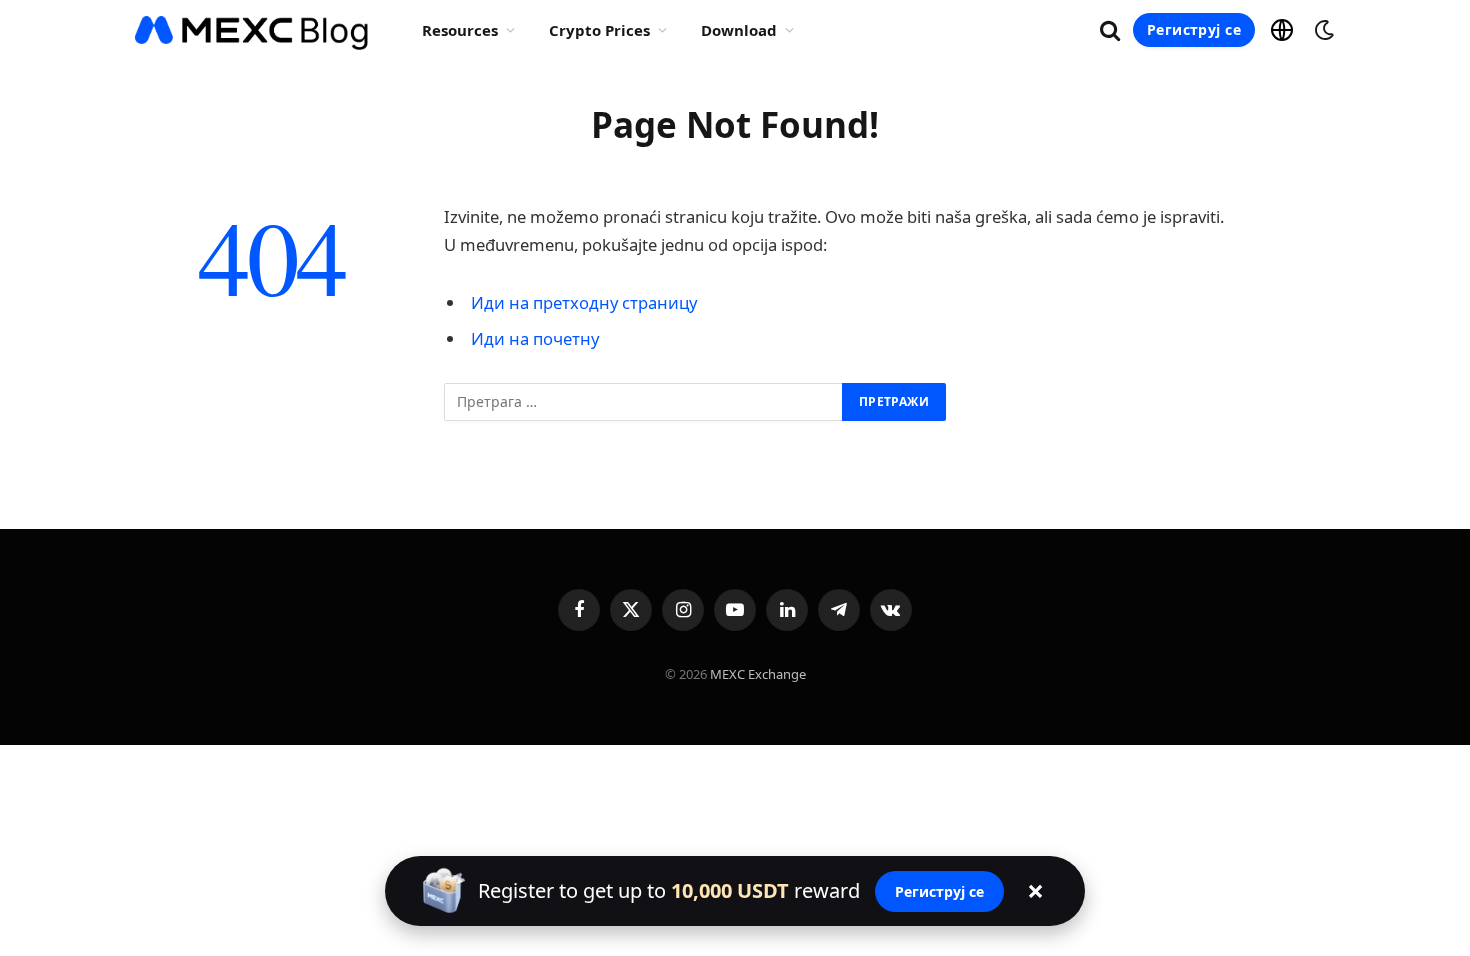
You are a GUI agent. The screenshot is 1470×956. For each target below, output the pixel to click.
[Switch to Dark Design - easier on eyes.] (1322, 30)
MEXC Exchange (758, 674)
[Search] (1110, 30)
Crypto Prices (599, 30)
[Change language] (1282, 30)
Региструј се (1194, 29)
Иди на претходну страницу (584, 302)
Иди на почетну (535, 338)
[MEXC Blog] (252, 30)
